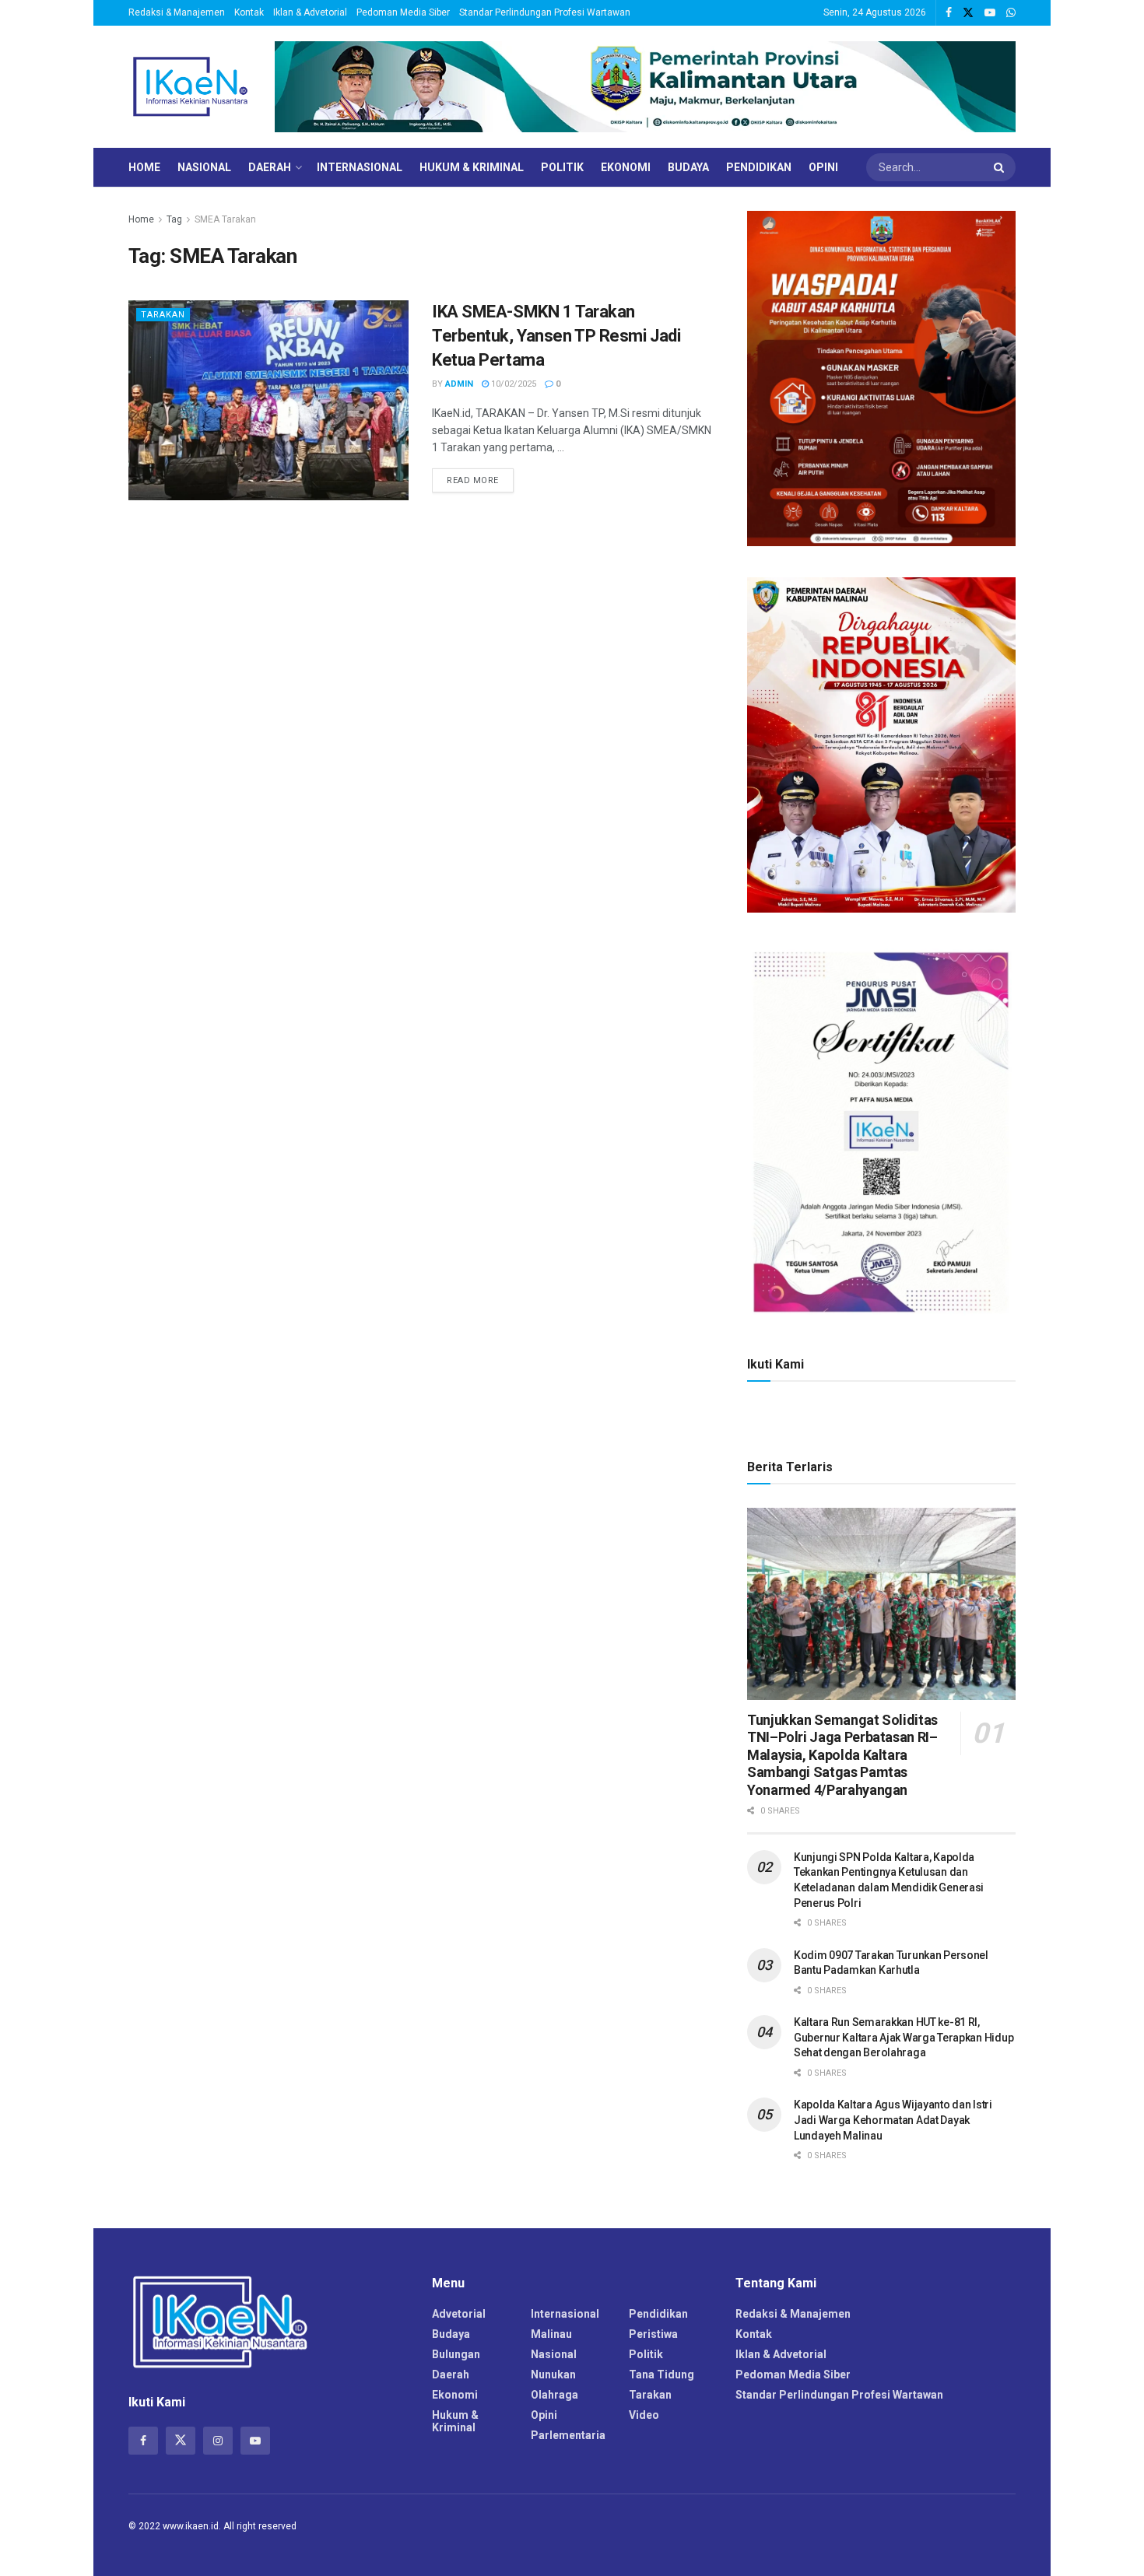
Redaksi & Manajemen (177, 12)
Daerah (270, 167)
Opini (823, 167)
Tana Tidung (661, 2374)
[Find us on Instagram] (218, 2441)
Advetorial (459, 2314)
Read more (480, 480)
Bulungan (456, 2354)
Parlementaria (568, 2435)
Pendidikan (759, 167)
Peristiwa (653, 2334)
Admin (459, 384)
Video (644, 2415)
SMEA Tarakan (225, 219)
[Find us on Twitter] (968, 13)
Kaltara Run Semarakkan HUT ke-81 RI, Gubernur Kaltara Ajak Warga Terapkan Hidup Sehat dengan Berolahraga (904, 2037)
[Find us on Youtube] (990, 13)
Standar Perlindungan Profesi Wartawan (545, 12)
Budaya (688, 167)
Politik (562, 167)
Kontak (249, 12)
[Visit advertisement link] (645, 87)
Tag (174, 219)
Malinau (551, 2334)
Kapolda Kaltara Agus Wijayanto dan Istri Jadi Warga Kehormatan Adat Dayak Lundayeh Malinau (893, 2120)
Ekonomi (626, 167)
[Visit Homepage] (191, 87)
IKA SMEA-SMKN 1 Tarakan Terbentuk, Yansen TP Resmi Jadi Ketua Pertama (556, 336)
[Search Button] (1001, 167)
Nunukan (553, 2374)
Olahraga (554, 2395)
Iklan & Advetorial (310, 12)
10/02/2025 (512, 384)
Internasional (360, 167)
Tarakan (163, 315)
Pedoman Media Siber (403, 12)
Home (144, 167)
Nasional (204, 167)
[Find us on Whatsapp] (1011, 13)
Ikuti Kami (776, 1364)
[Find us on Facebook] (949, 13)
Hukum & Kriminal (472, 167)
